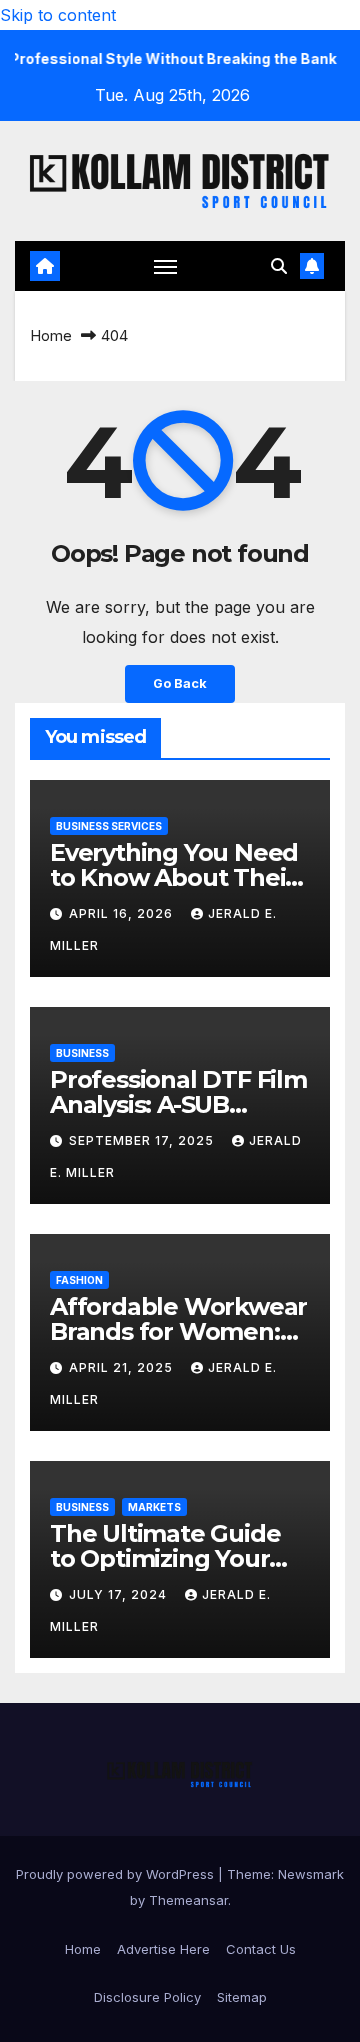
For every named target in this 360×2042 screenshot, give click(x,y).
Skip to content (58, 15)
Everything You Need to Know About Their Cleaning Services (174, 877)
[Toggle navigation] (166, 266)
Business (82, 1053)
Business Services (109, 826)
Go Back (180, 683)
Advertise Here (163, 1949)
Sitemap (242, 1997)
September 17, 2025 (143, 1140)
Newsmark (311, 1874)
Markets (154, 1507)
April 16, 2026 (123, 913)
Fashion (79, 1280)
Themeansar (188, 1900)
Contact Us (261, 1949)
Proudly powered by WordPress (117, 1874)
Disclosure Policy (147, 1997)
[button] (279, 266)
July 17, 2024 (120, 1594)
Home (51, 335)
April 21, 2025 (123, 1367)
